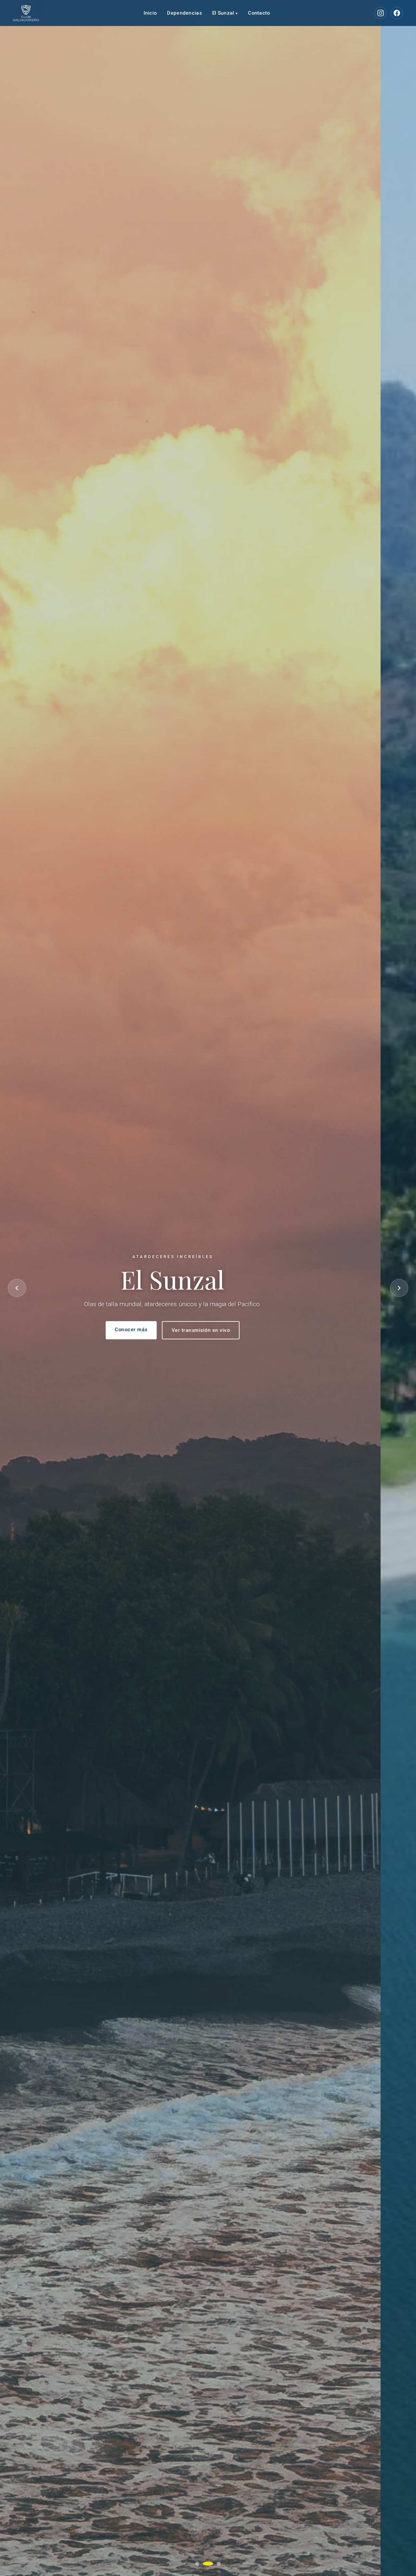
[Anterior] (17, 1288)
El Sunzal (225, 13)
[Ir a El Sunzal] (208, 2564)
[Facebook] (397, 13)
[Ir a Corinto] (219, 2564)
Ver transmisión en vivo (236, 1330)
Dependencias (184, 13)
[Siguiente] (399, 1288)
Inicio (150, 13)
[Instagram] (381, 13)
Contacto (259, 13)
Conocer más (167, 1330)
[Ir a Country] (197, 2564)
